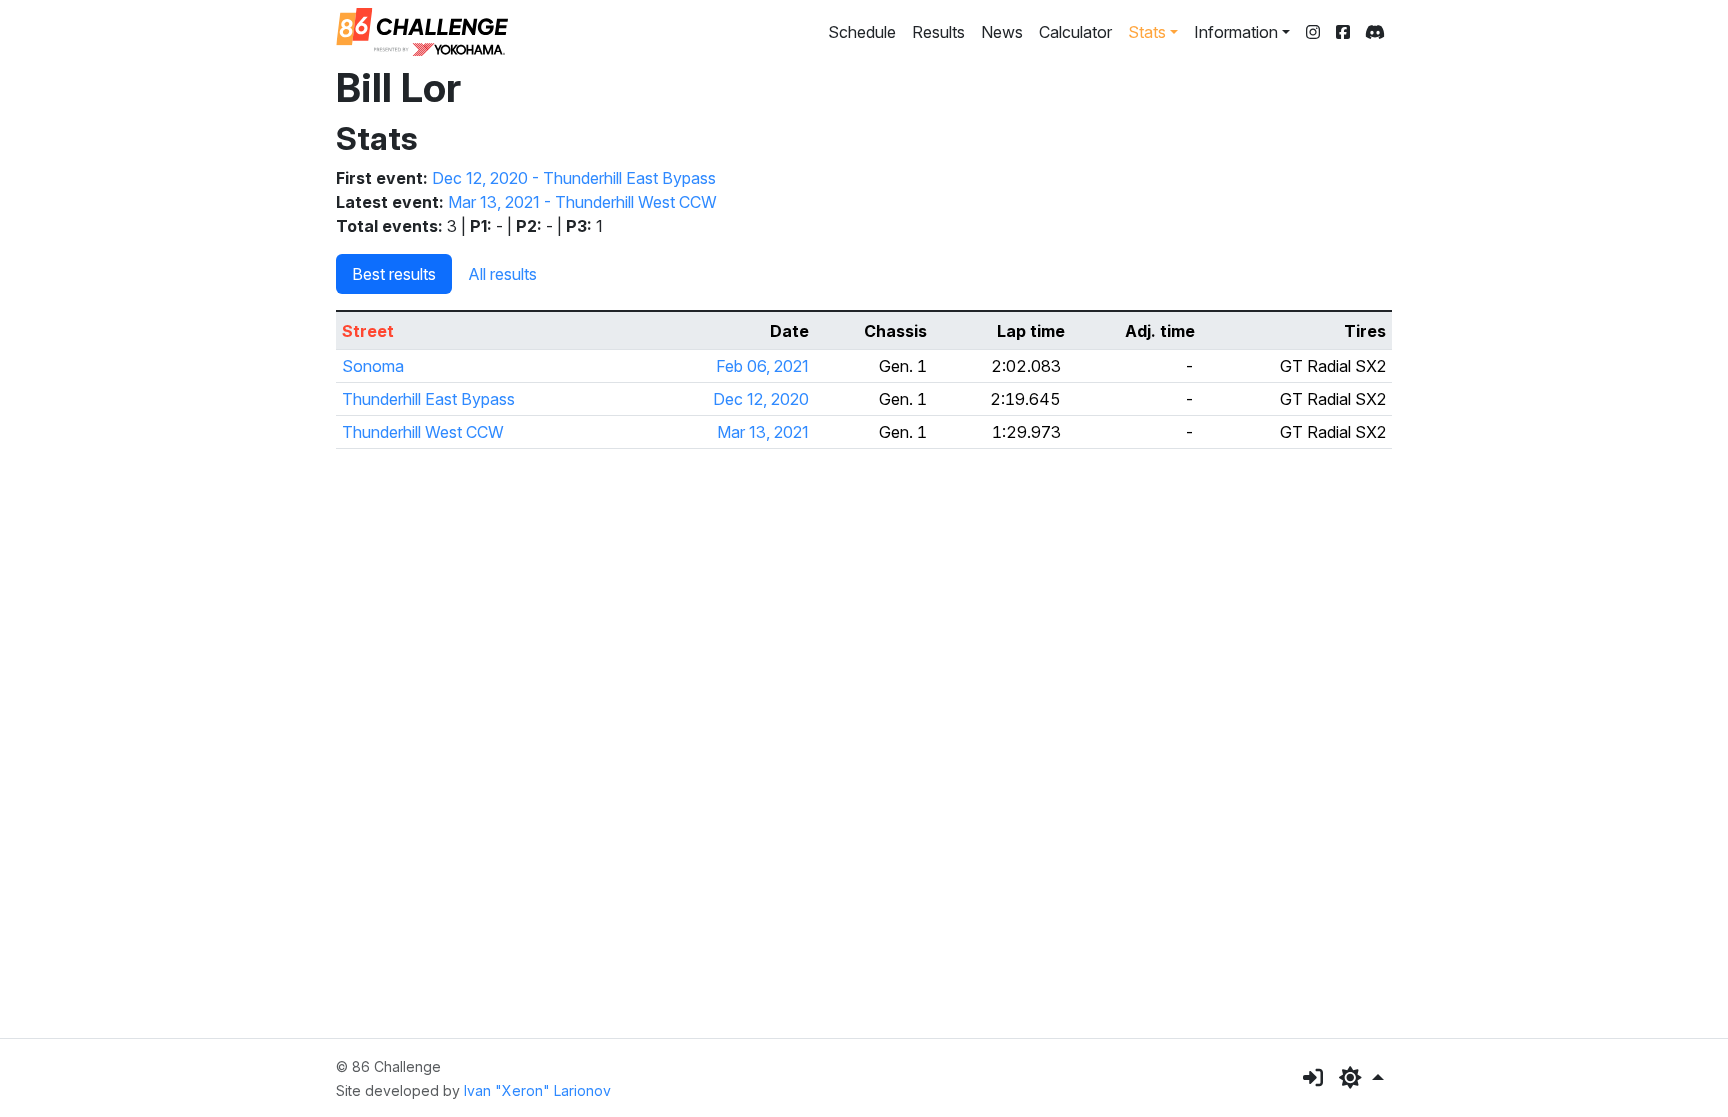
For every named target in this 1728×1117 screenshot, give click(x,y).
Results (938, 32)
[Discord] (1375, 32)
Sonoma (373, 366)
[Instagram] (1313, 32)
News (1002, 32)
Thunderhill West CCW (423, 432)
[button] (1361, 1078)
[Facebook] (1343, 32)
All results (502, 274)
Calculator (1075, 32)
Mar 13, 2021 (763, 432)
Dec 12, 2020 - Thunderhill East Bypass (574, 178)
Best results (394, 274)
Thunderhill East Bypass (428, 399)
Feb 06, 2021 (762, 366)
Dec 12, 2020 (761, 399)
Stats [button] (1147, 32)
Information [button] (1236, 32)
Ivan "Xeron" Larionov (537, 1090)
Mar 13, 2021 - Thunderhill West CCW (582, 202)
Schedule (862, 32)
